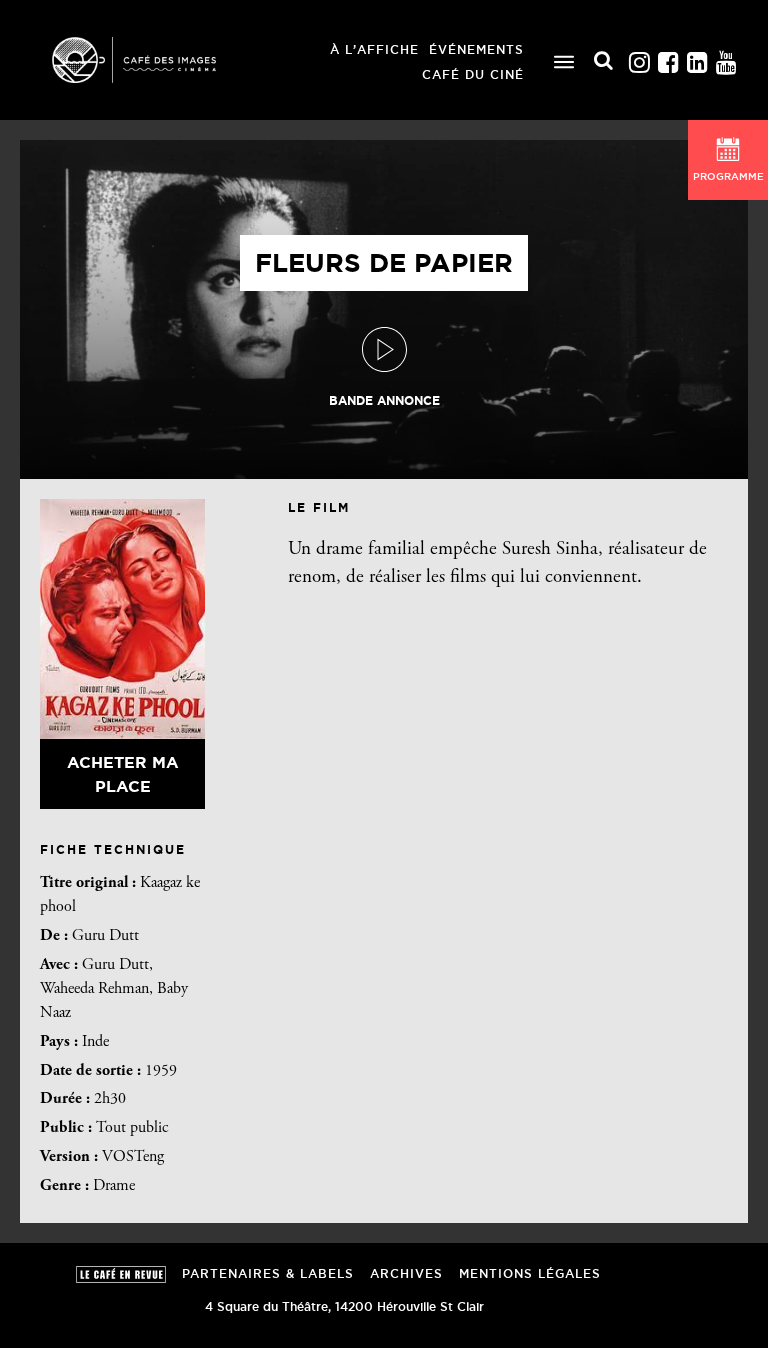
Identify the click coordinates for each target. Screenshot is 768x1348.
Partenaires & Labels (268, 1273)
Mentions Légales (530, 1273)
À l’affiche (374, 49)
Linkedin (697, 57)
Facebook (668, 57)
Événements (476, 49)
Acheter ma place (123, 774)
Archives (406, 1273)
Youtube (726, 57)
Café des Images (160, 60)
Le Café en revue (121, 1274)
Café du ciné (473, 74)
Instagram (639, 57)
